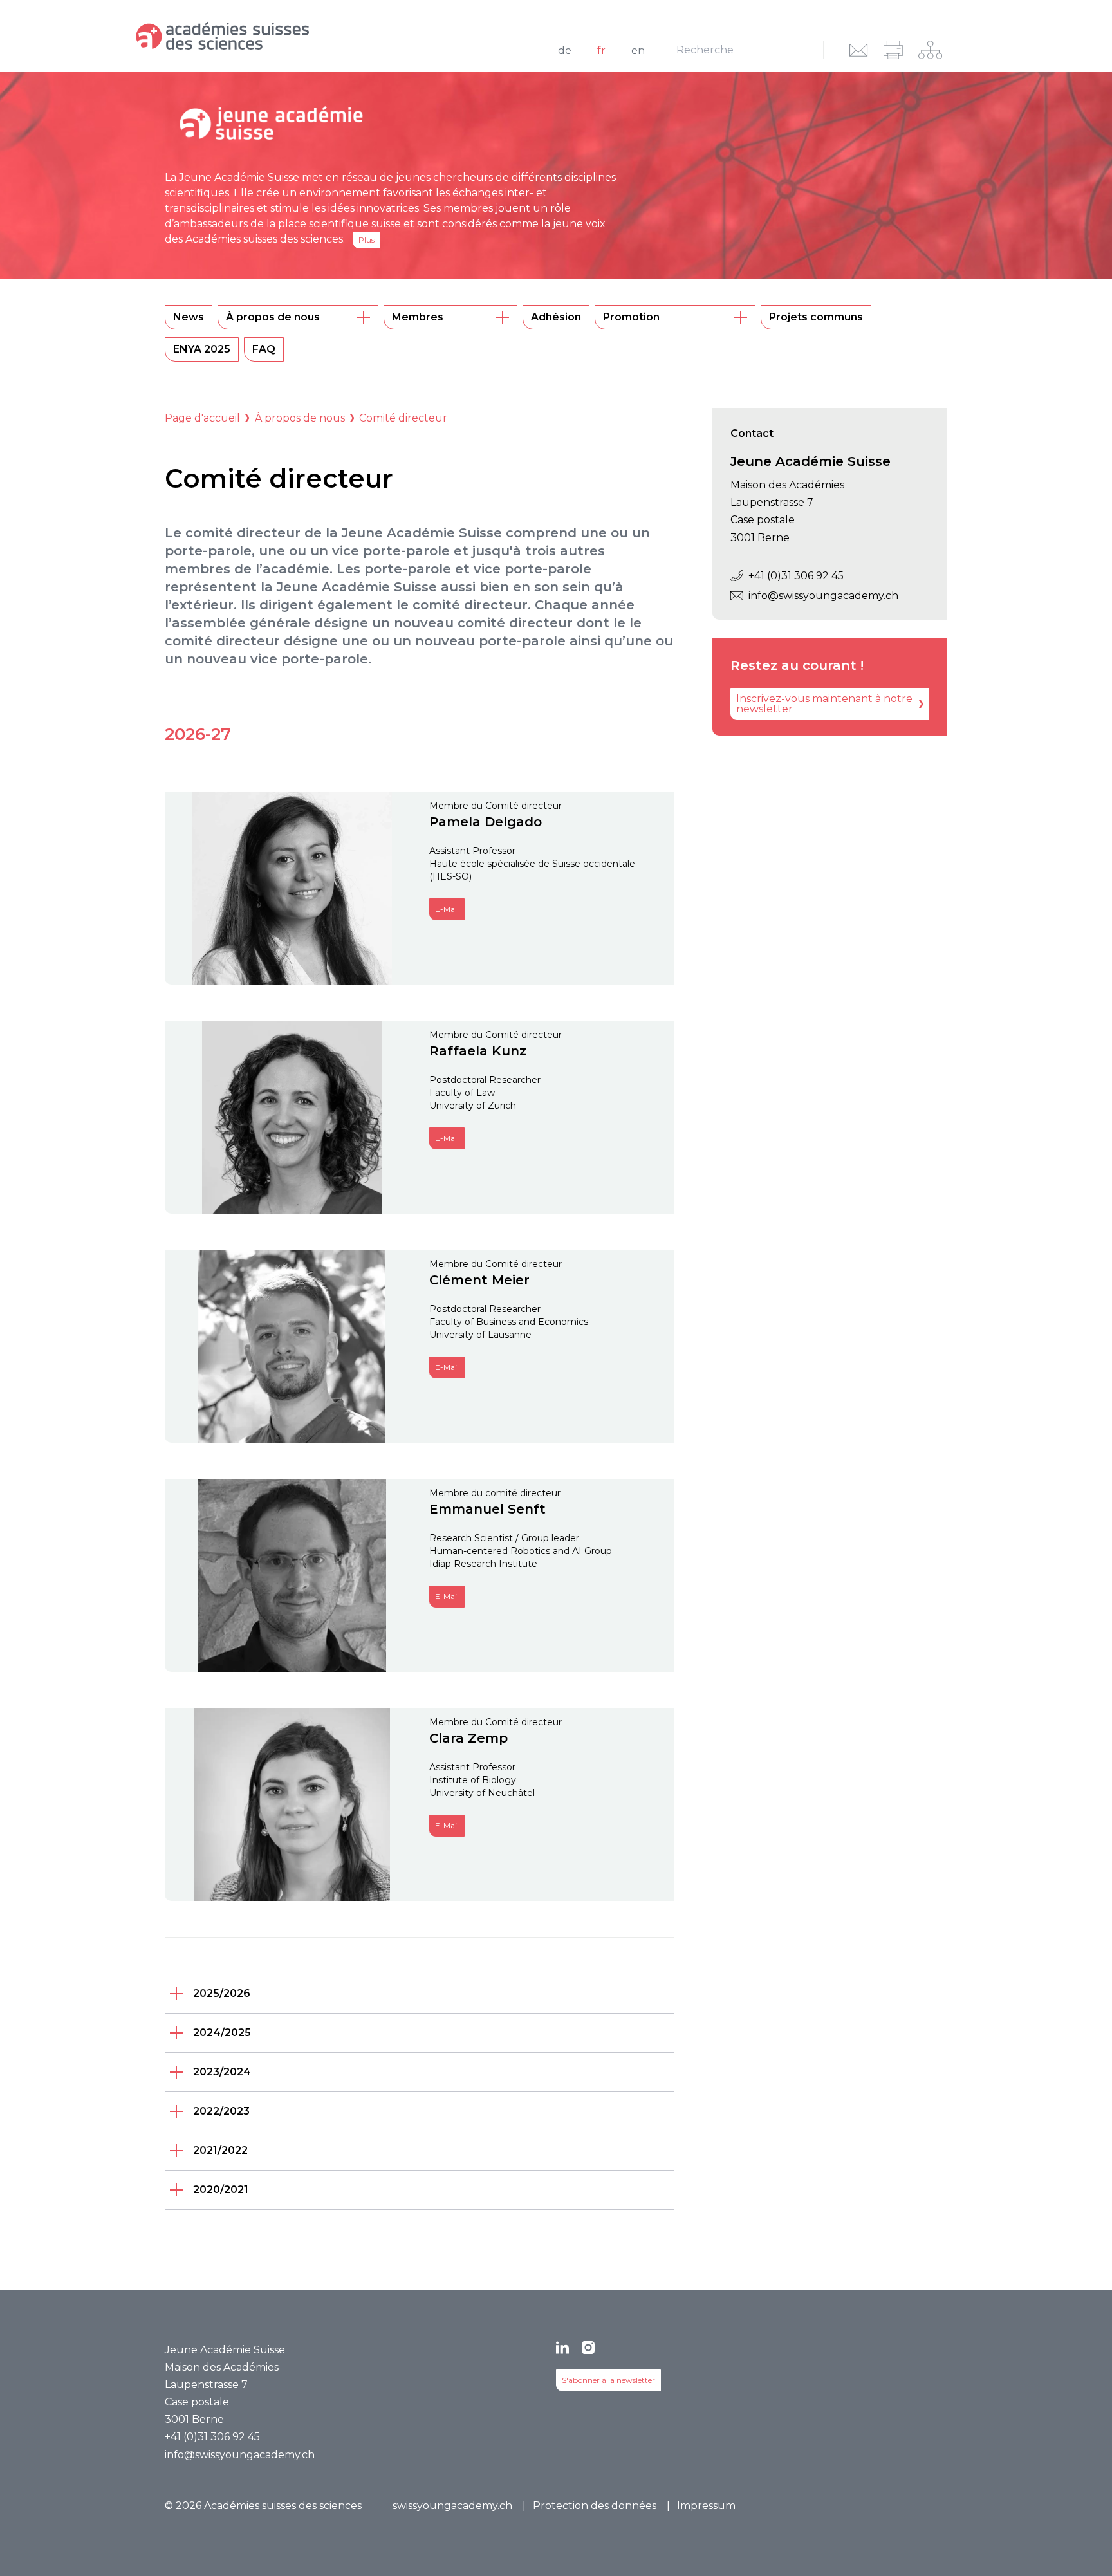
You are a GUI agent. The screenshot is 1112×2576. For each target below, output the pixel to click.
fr (601, 51)
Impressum (706, 2506)
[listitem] (419, 1994)
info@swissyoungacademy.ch (823, 596)
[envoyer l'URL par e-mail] (859, 50)
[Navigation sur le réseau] (930, 50)
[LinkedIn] (562, 2348)
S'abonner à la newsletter (608, 2380)
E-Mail (447, 909)
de (565, 51)
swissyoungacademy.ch (452, 2506)
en (638, 51)
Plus (366, 240)
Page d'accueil (202, 418)
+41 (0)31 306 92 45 (796, 576)
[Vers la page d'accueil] (287, 36)
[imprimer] (893, 50)
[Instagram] (588, 2348)
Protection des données (595, 2506)
